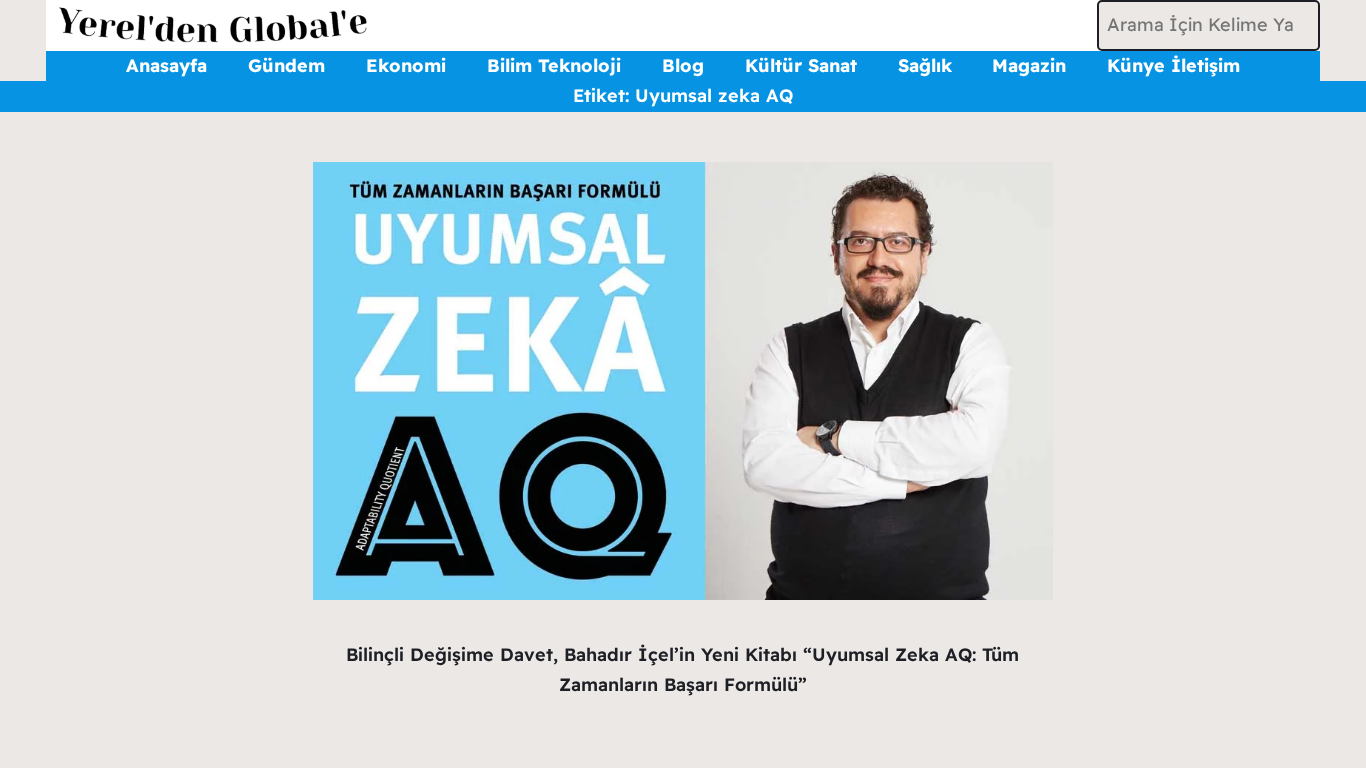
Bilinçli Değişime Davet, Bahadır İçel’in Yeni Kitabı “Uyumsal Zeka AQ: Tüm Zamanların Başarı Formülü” (682, 670)
